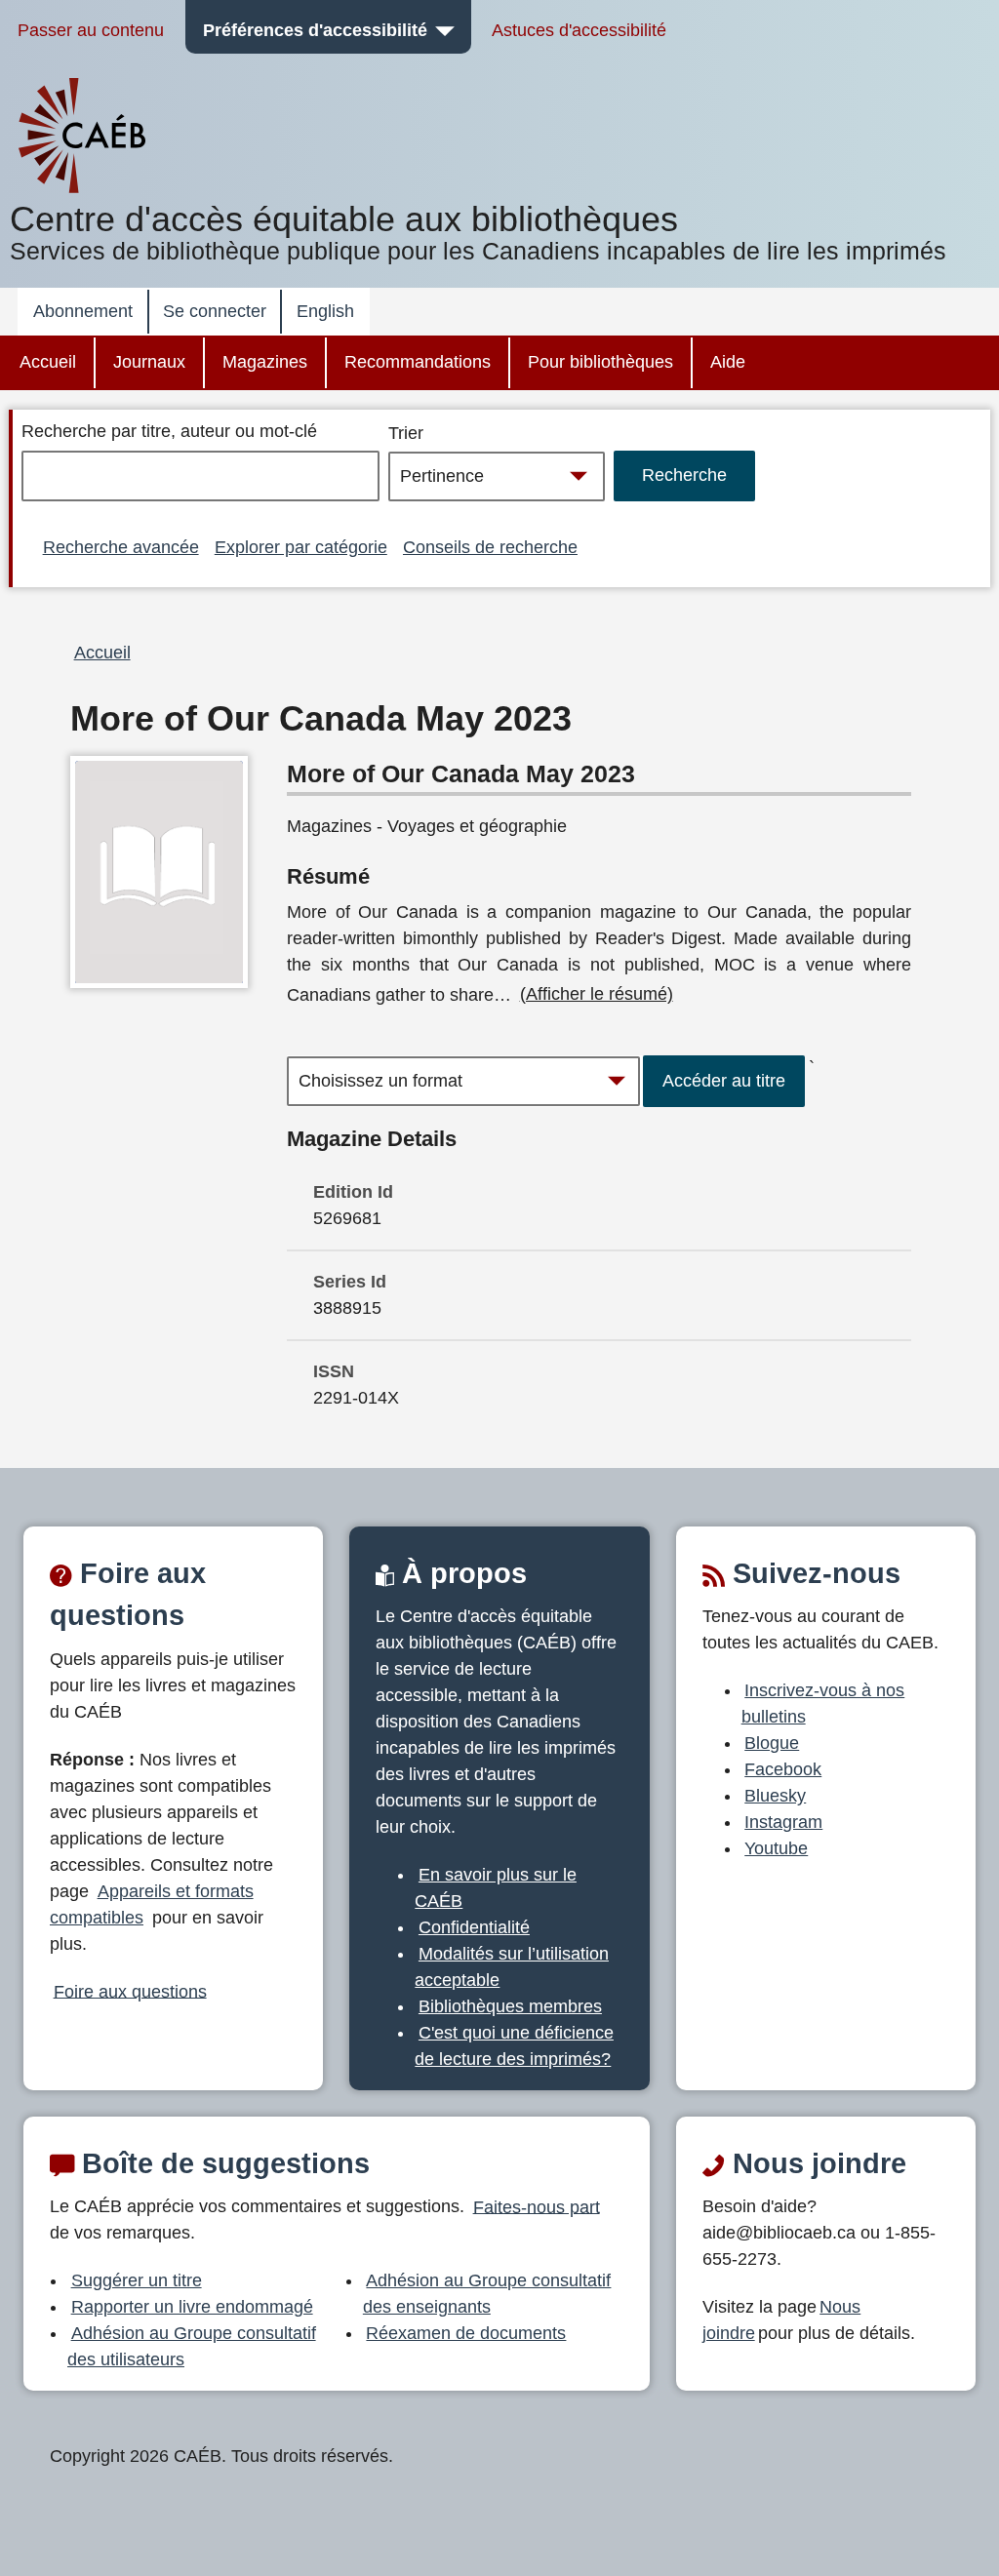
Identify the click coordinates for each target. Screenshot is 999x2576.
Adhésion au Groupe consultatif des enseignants (487, 2294)
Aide (728, 362)
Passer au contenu (91, 30)
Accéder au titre (724, 1081)
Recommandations (418, 362)
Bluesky (775, 1796)
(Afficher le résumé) (597, 994)
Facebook (783, 1769)
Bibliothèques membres (510, 2006)
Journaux (149, 362)
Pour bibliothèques (600, 362)
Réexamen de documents (466, 2333)
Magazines (265, 362)
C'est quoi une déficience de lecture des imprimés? (514, 2046)
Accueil (48, 362)
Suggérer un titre (137, 2280)
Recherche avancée (121, 547)
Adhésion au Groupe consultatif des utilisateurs (192, 2346)
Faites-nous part (537, 2206)
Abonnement (83, 311)
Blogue (772, 1743)
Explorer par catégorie (301, 547)
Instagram (783, 1822)
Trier (406, 433)
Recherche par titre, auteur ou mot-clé (169, 431)
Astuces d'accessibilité (579, 30)
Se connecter (215, 311)
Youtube (776, 1848)
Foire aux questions (130, 1991)
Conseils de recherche (490, 547)
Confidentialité (474, 1927)
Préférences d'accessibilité (315, 30)
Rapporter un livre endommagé (192, 2307)
